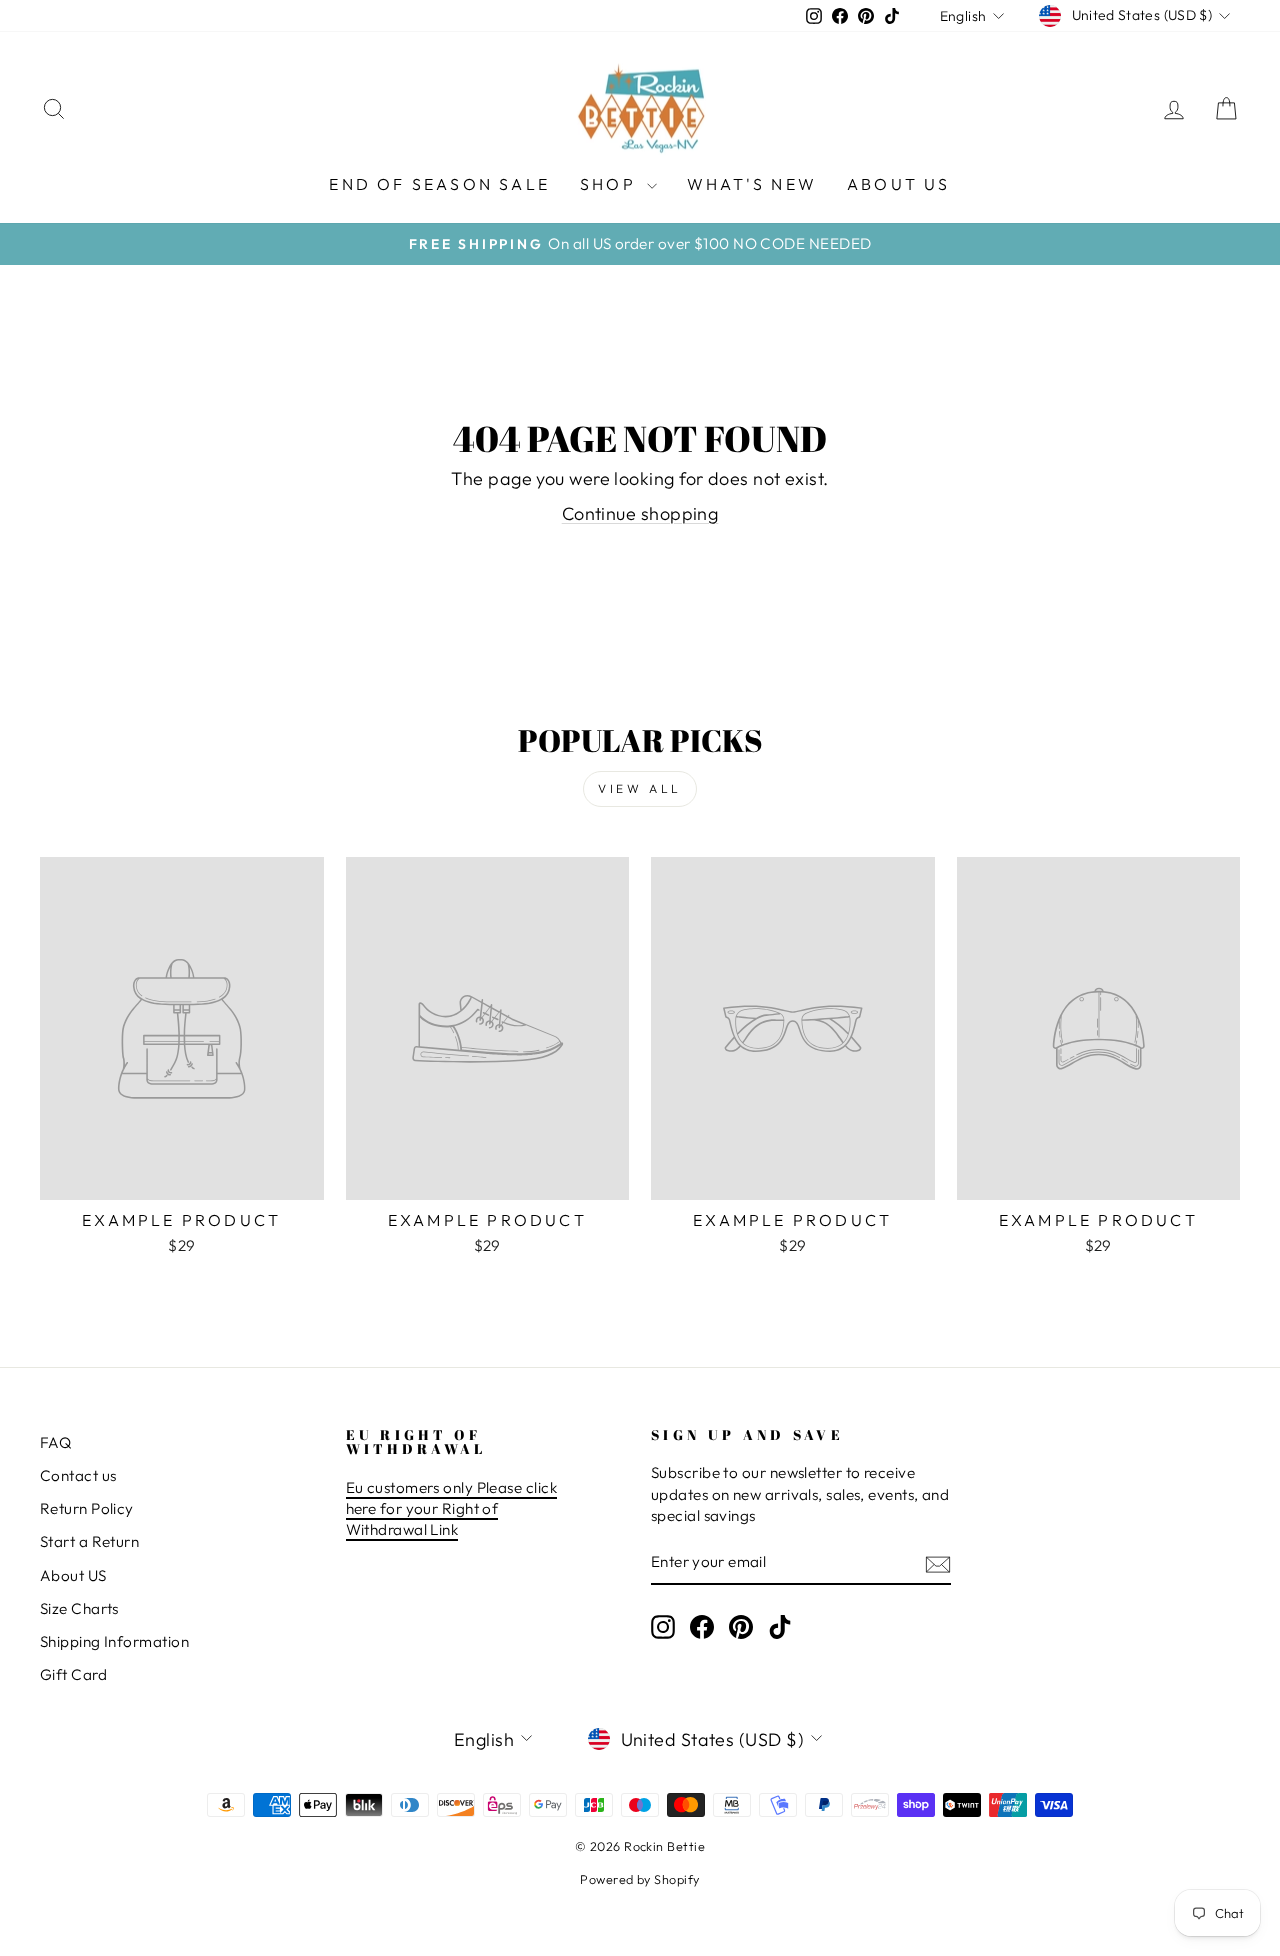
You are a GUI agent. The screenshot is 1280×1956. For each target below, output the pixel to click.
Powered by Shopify (639, 1879)
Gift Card (73, 1674)
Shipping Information (114, 1641)
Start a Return (89, 1541)
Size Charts (79, 1608)
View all (640, 788)
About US (73, 1575)
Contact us (78, 1475)
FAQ (55, 1442)
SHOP (611, 184)
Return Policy (87, 1508)
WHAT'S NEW (752, 184)
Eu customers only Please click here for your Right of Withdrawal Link (452, 1509)
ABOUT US (899, 184)
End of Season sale (439, 184)
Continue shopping (640, 513)
